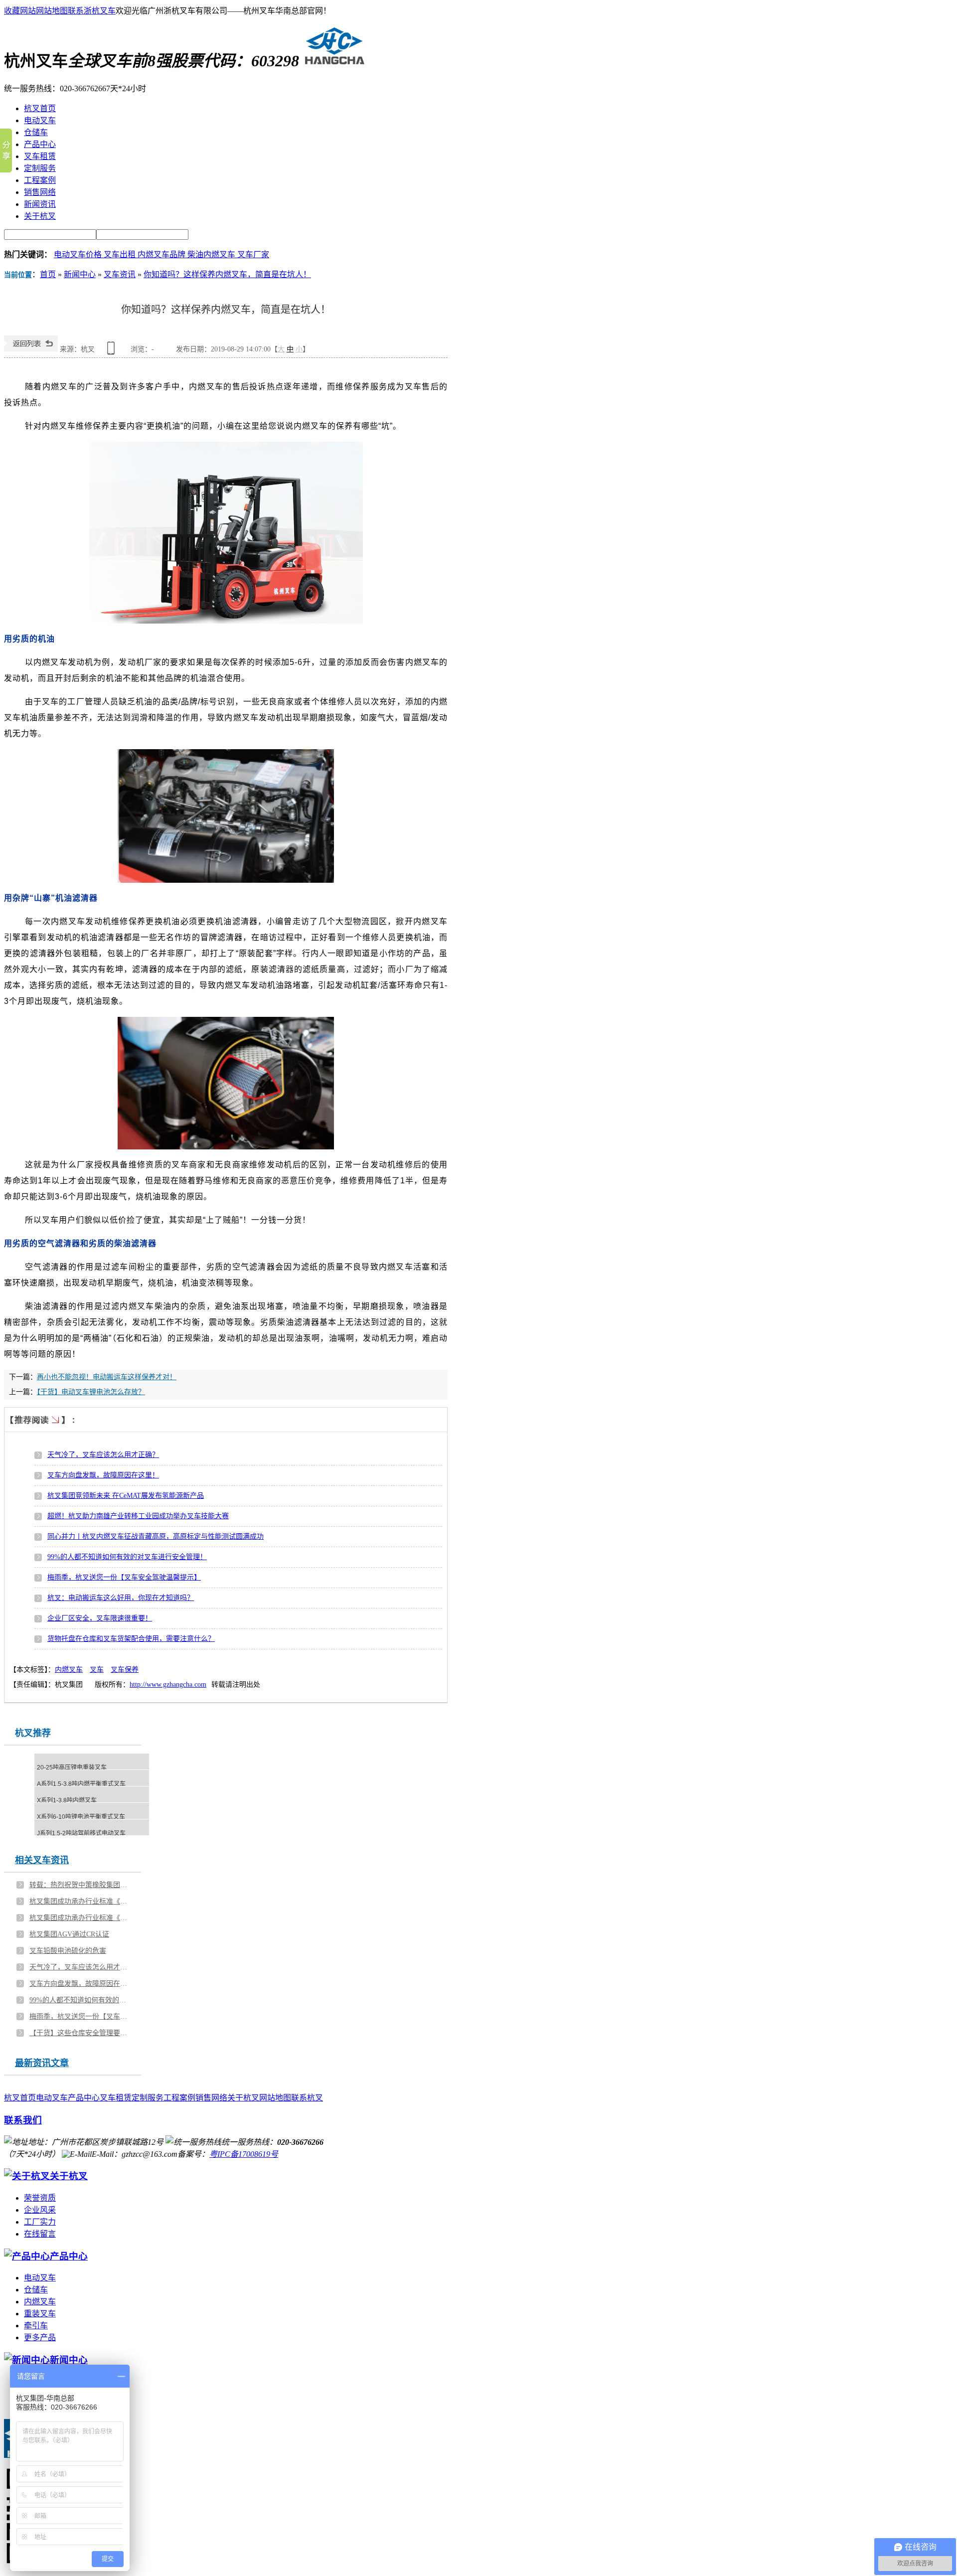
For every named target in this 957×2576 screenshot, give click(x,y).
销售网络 (211, 2098)
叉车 (97, 1670)
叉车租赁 (116, 2098)
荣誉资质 (40, 2198)
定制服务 (148, 2098)
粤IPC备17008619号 (244, 2154)
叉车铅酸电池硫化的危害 (68, 1951)
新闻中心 (80, 274)
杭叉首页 (20, 2098)
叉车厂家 (253, 254)
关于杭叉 (243, 2098)
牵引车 (36, 2326)
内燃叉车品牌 (162, 254)
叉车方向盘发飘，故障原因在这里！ (103, 1475)
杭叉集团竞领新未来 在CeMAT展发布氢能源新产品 (126, 1496)
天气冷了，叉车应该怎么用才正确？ (103, 1455)
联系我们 (23, 2120)
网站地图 (52, 11)
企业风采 (40, 2210)
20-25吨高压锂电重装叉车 (72, 1768)
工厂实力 (40, 2222)
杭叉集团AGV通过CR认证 (69, 1934)
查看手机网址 (113, 352)
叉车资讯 (120, 274)
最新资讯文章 (42, 2063)
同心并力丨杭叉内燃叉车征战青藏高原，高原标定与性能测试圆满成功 (156, 1536)
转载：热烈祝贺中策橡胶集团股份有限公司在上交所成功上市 (80, 1885)
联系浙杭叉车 (92, 11)
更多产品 (40, 2337)
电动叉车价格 (79, 254)
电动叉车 (52, 2098)
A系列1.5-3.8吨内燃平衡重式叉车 (81, 1784)
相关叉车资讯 (42, 1860)
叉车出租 (121, 254)
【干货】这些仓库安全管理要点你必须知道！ (80, 2033)
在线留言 (40, 2234)
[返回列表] (31, 349)
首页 (48, 274)
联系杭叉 (307, 2098)
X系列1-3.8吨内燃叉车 (67, 1800)
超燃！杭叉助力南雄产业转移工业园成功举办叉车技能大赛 (138, 1516)
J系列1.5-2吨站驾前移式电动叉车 (81, 1833)
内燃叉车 (69, 1670)
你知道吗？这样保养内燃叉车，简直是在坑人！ (227, 274)
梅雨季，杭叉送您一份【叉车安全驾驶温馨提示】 (124, 1577)
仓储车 (36, 2290)
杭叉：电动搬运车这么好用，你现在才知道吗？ (121, 1598)
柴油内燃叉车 (212, 254)
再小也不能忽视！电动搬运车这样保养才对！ (107, 1377)
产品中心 (84, 2098)
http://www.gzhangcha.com (168, 1685)
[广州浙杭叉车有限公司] (332, 61)
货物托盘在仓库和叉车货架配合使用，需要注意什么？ (131, 1639)
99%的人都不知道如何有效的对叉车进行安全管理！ (127, 1557)
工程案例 (179, 2098)
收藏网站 (20, 11)
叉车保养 (125, 1670)
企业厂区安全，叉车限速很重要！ (100, 1618)
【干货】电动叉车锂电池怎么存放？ (91, 1392)
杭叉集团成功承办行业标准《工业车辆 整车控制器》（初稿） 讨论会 (80, 1901)
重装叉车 (40, 2314)
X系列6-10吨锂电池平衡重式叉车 (81, 1817)
